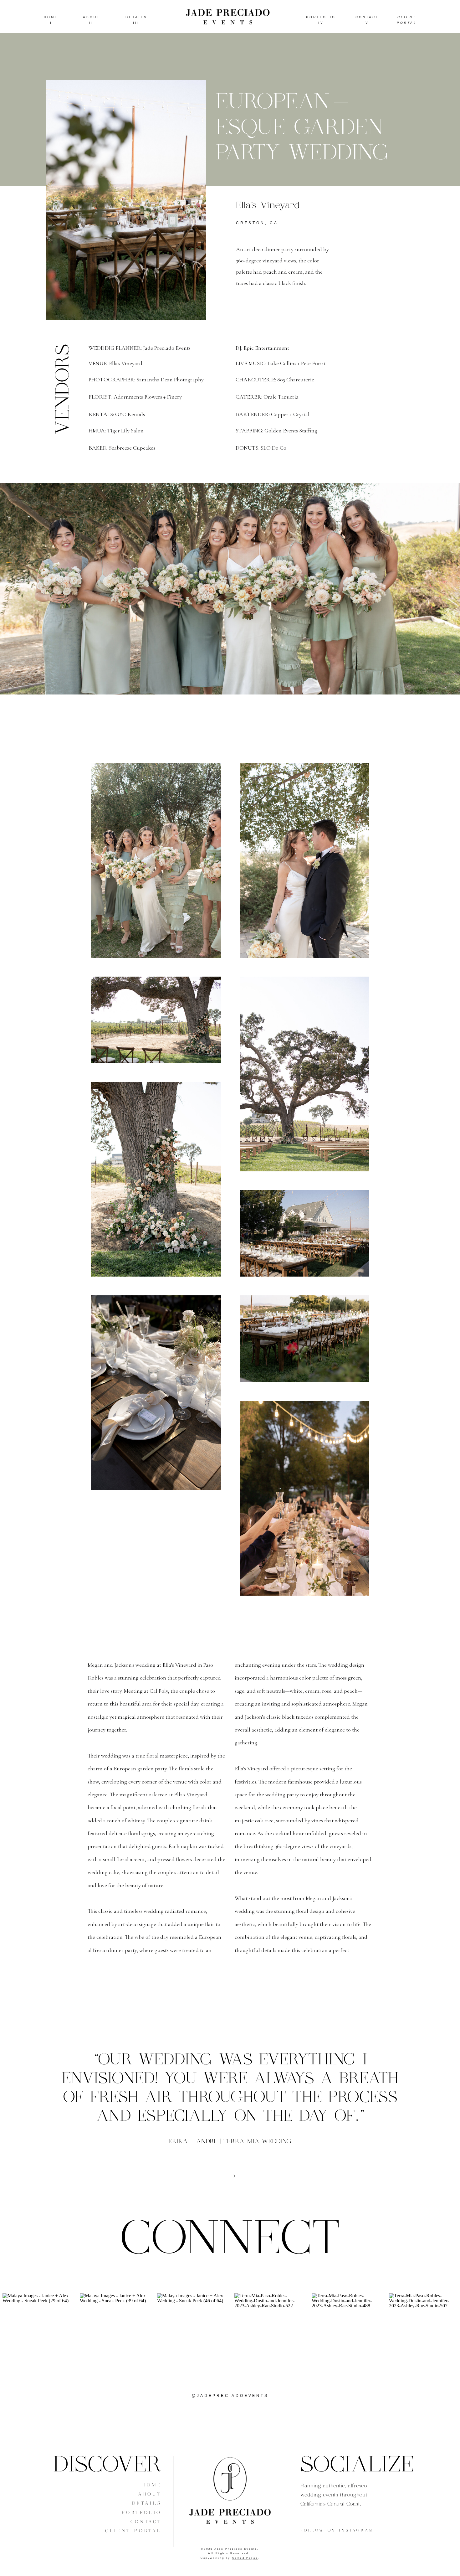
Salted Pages (245, 2558)
